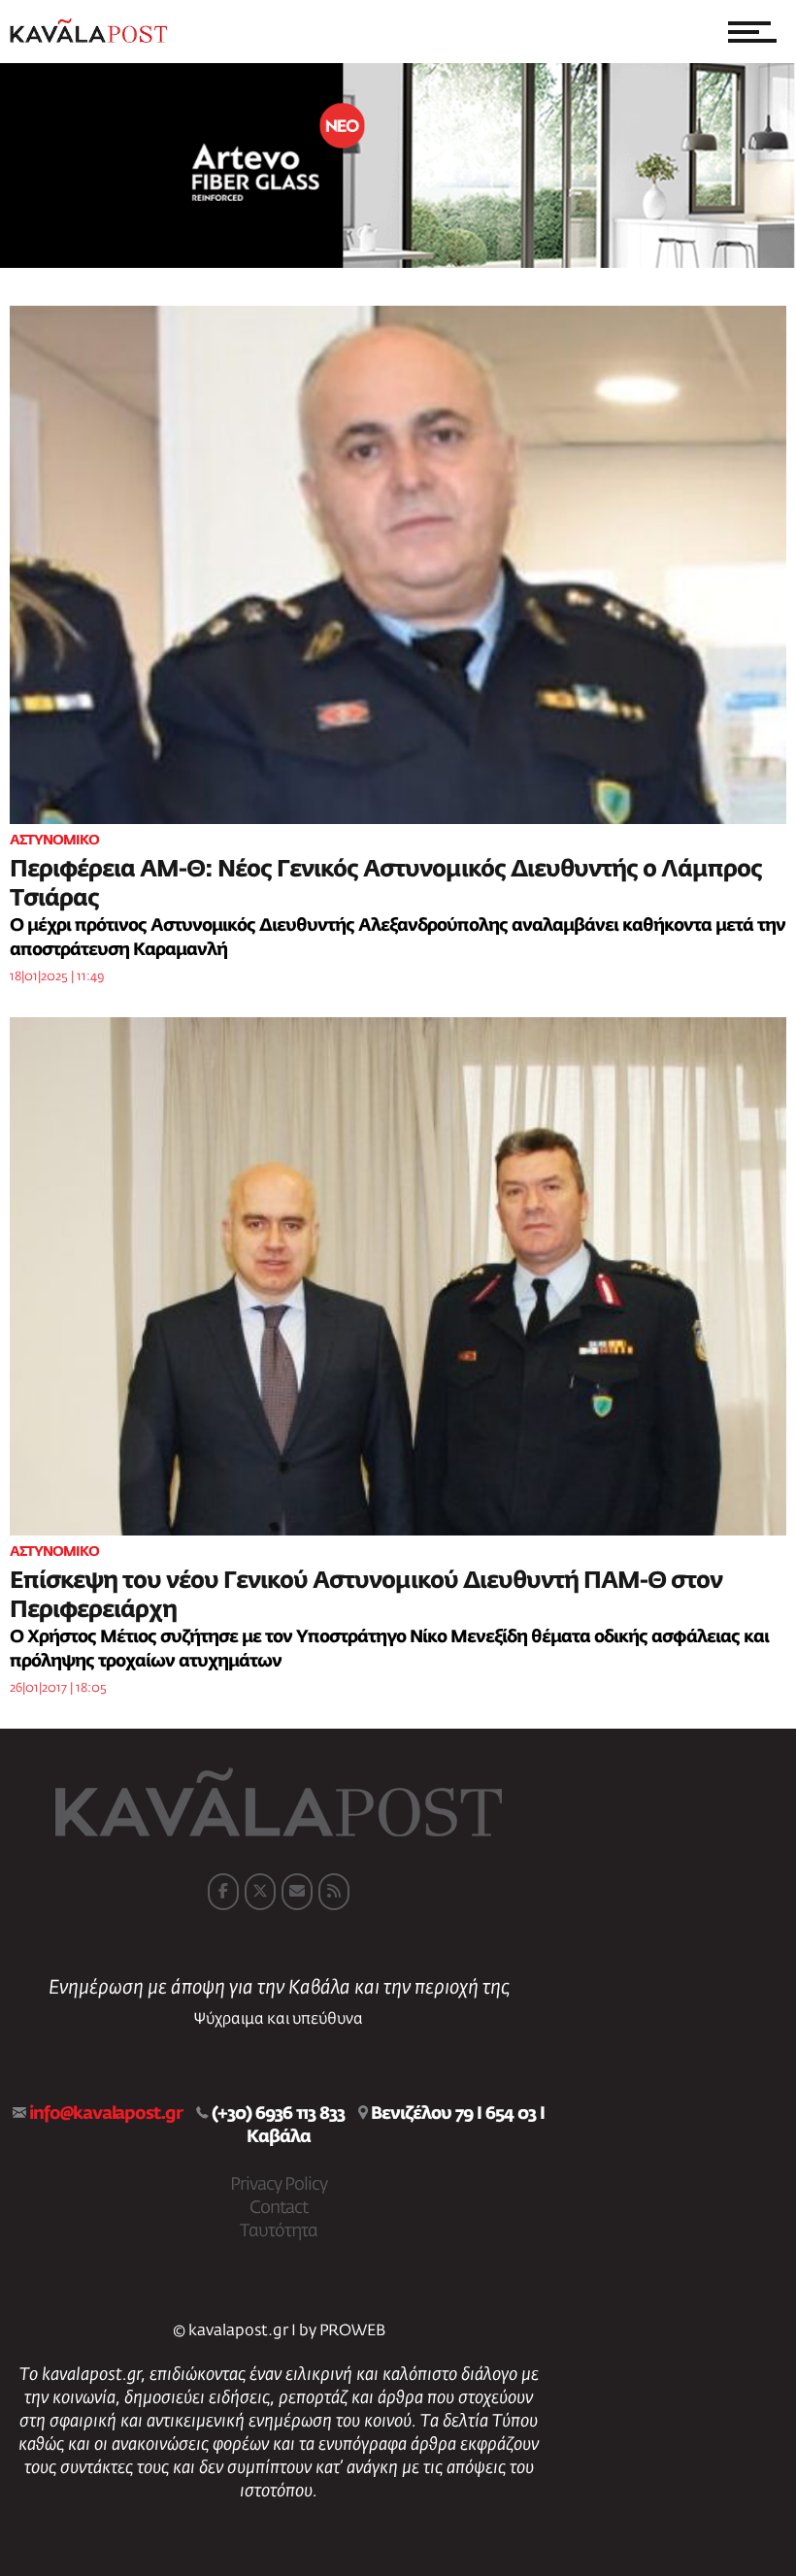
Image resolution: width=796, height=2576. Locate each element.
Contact (279, 2208)
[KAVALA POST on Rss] (334, 1892)
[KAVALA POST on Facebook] (223, 1892)
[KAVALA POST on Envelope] (297, 1892)
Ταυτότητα (279, 2231)
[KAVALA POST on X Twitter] (260, 1892)
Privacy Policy (279, 2185)
